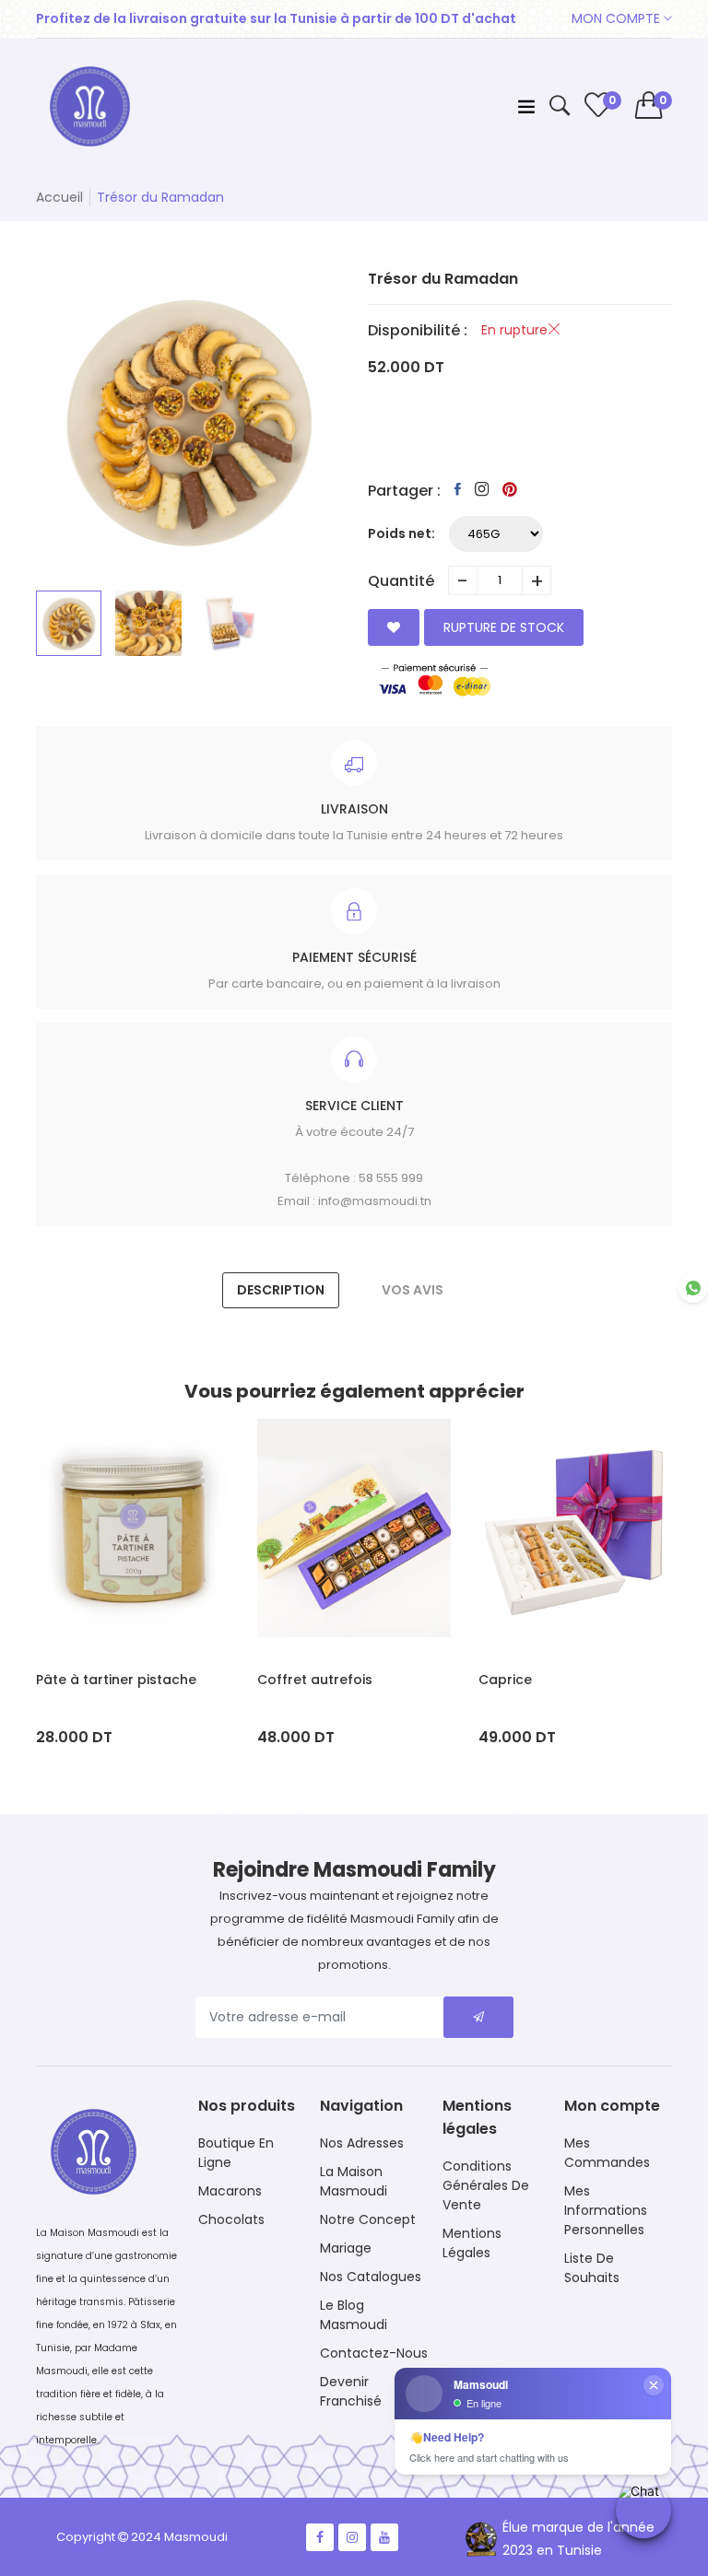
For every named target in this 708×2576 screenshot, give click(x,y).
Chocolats (231, 2219)
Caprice (505, 1680)
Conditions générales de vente (486, 2185)
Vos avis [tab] (413, 1290)
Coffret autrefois (315, 1680)
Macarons (230, 2191)
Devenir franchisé (351, 2391)
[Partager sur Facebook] (458, 489)
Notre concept (368, 2219)
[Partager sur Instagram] (482, 489)
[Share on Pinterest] (510, 489)
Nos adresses (362, 2143)
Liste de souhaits (592, 2268)
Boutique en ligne (236, 2153)
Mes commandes (607, 2153)
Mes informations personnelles (606, 2210)
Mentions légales (472, 2243)
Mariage (346, 2248)
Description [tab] (281, 1290)
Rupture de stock (504, 627)
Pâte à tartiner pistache (116, 1680)
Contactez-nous (374, 2353)
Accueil (59, 197)
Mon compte (618, 18)
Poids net (400, 533)
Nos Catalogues (371, 2277)
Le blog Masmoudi (354, 2315)
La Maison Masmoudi (354, 2181)
